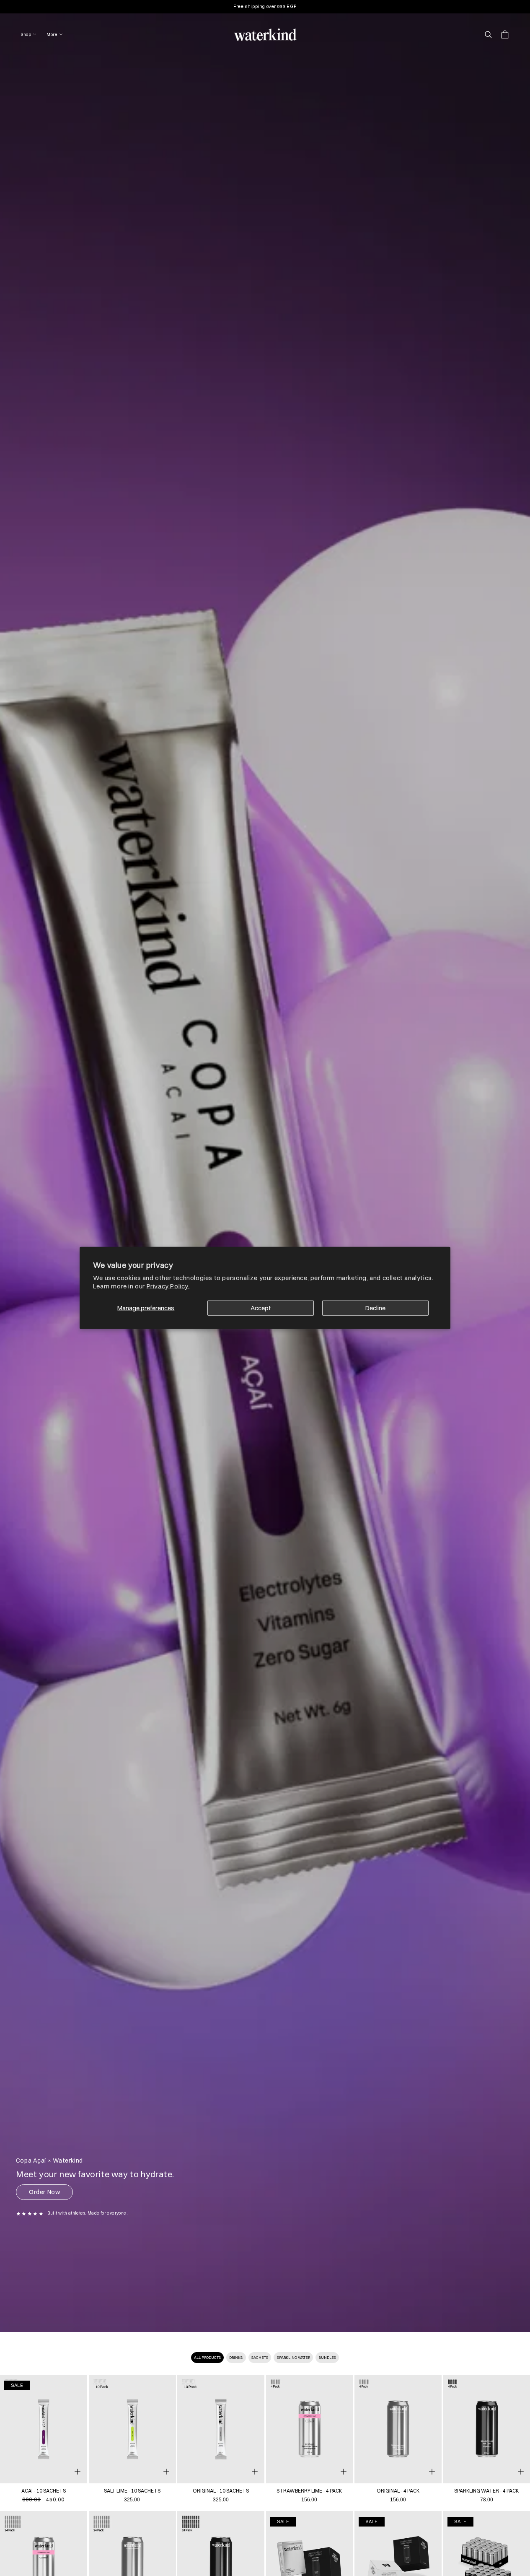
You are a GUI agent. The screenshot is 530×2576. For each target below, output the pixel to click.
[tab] (208, 2358)
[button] (29, 35)
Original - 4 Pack (398, 2491)
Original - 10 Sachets (221, 2491)
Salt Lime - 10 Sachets (132, 2491)
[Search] (488, 34)
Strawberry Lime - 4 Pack (309, 2491)
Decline (375, 1308)
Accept (261, 1308)
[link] (44, 2429)
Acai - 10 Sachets (44, 2491)
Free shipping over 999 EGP (265, 6)
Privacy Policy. (168, 1286)
